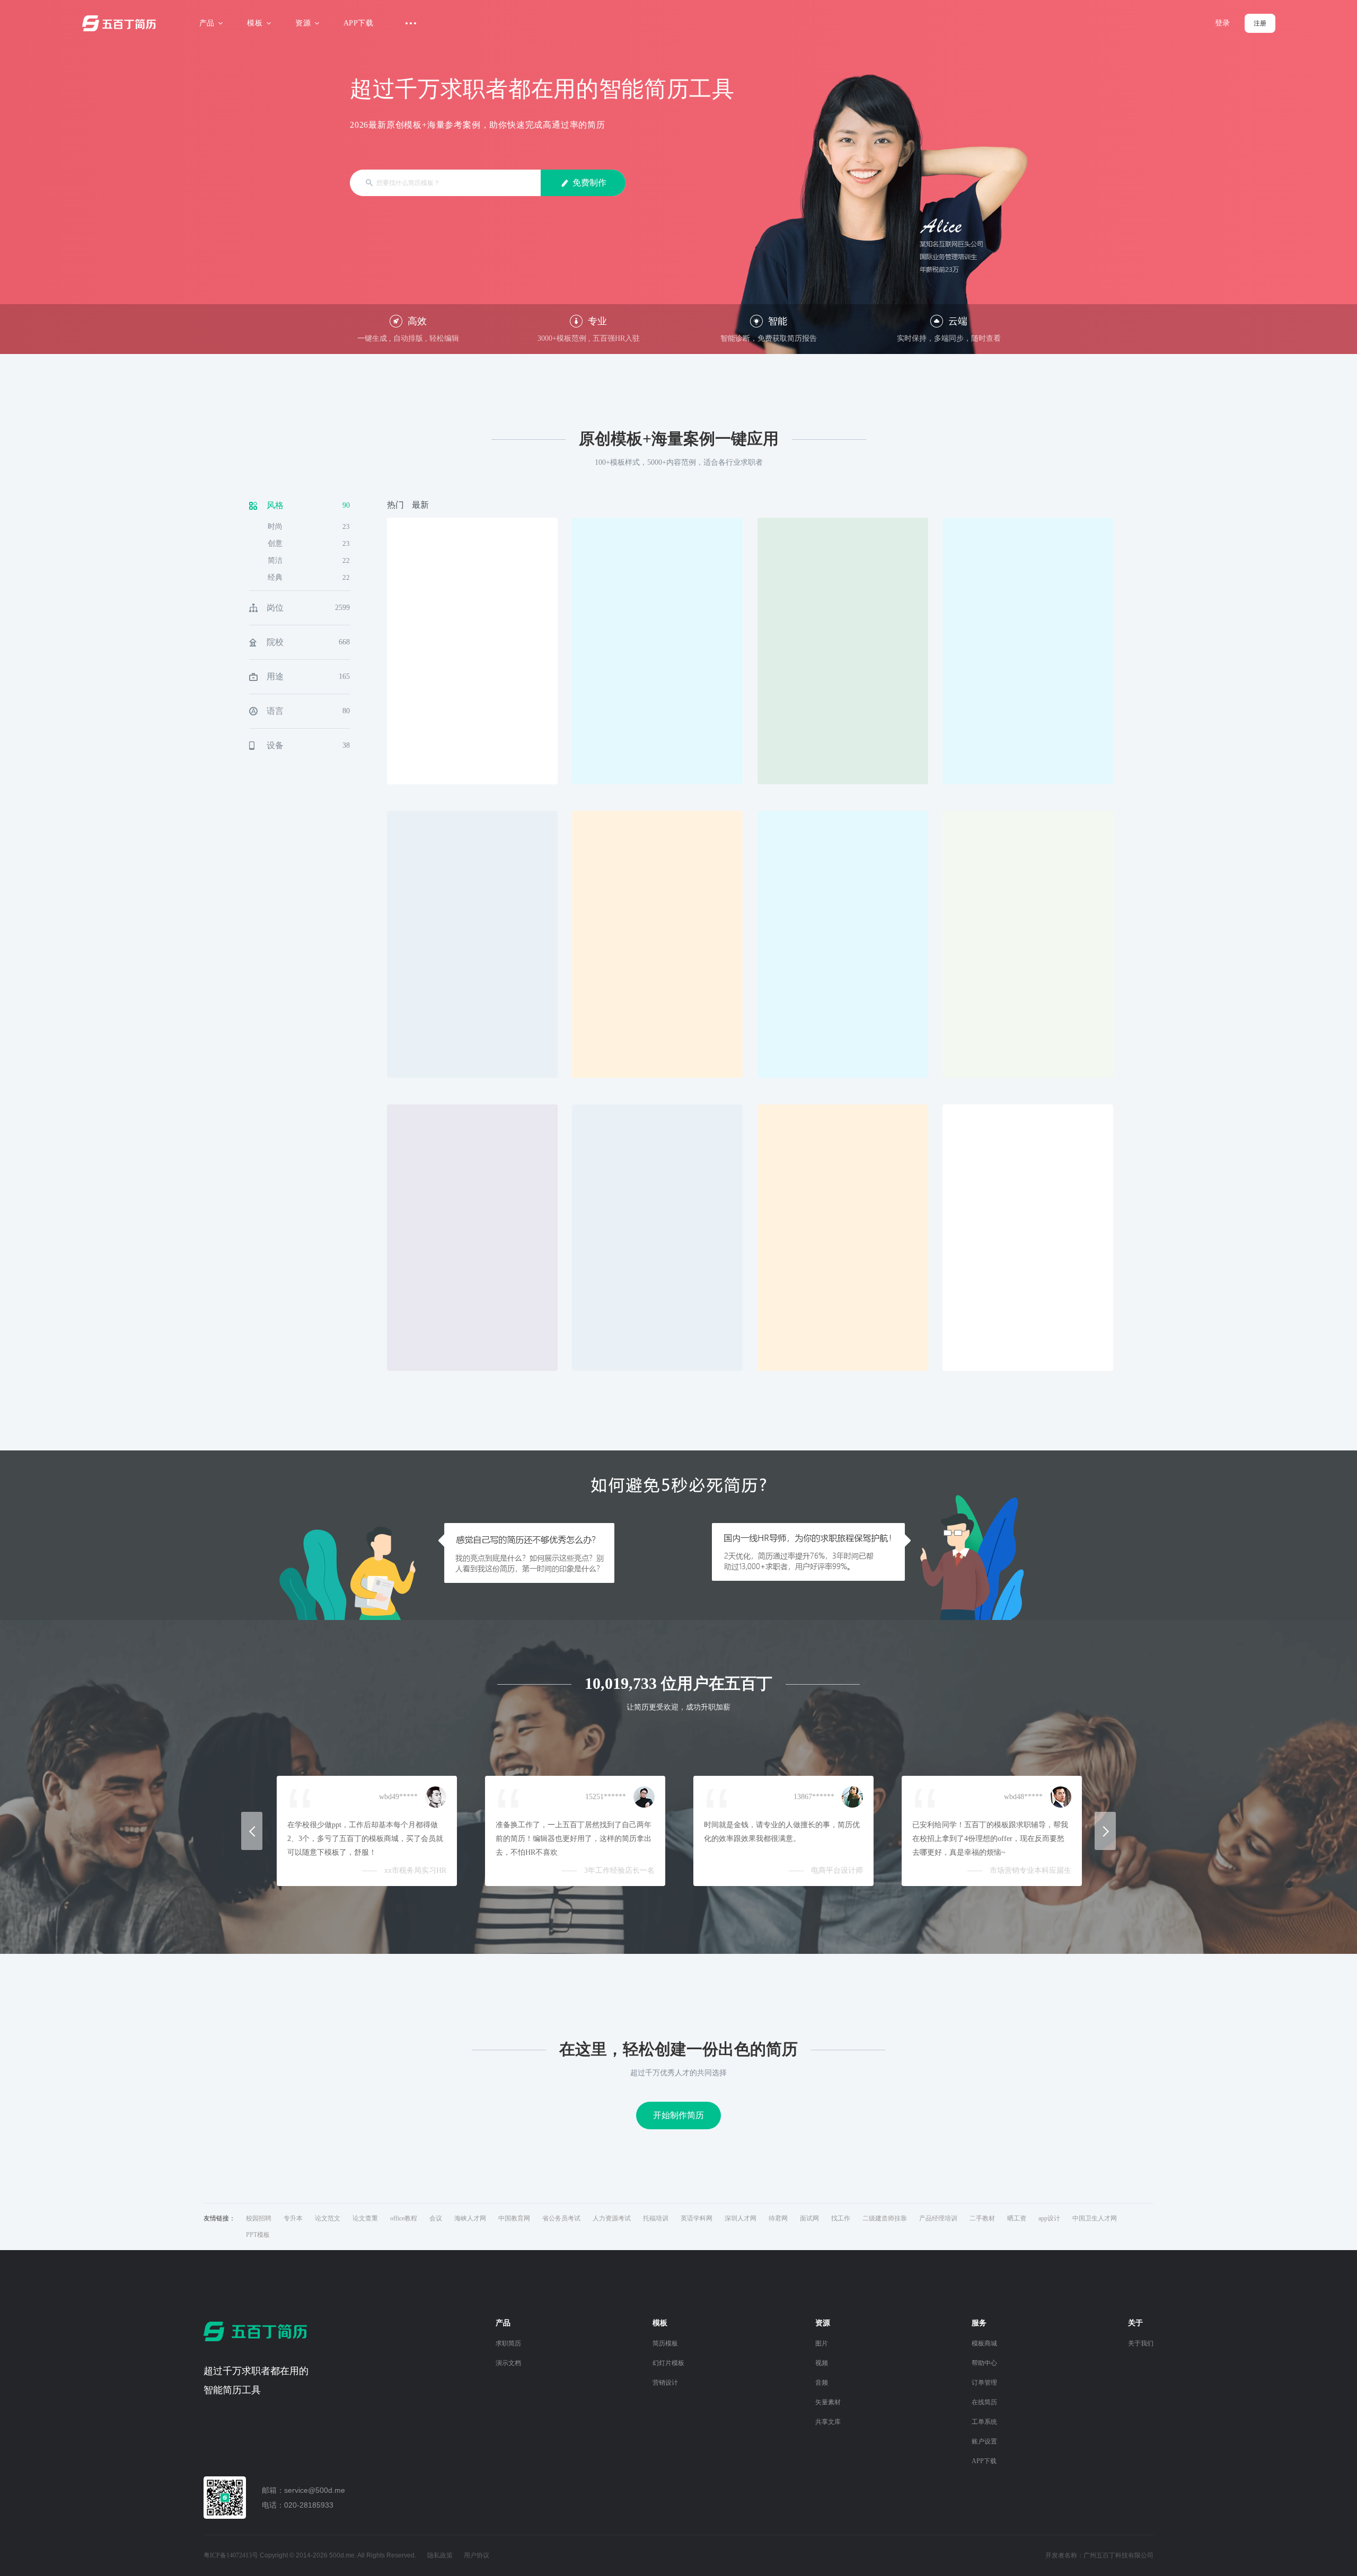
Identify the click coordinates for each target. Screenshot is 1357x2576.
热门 (395, 505)
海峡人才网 (470, 2218)
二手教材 (982, 2218)
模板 (255, 23)
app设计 (1049, 2218)
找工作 (841, 2218)
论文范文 (328, 2218)
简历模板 (665, 2343)
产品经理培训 (938, 2218)
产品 (207, 23)
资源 (303, 23)
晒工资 (1017, 2218)
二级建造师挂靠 (885, 2218)
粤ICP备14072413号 (231, 2555)
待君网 (778, 2218)
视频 (822, 2363)
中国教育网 (514, 2218)
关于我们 (1141, 2343)
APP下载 (358, 23)
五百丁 (121, 23)
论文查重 (365, 2218)
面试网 (809, 2218)
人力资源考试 (612, 2218)
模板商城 (984, 2343)
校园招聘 (259, 2218)
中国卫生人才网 (1095, 2218)
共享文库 (828, 2422)
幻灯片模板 (668, 2363)
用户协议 (477, 2555)
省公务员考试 (561, 2218)
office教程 (404, 2218)
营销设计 (665, 2383)
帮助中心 (984, 2363)
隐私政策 (440, 2555)
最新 (420, 505)
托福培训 (656, 2218)
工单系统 (984, 2422)
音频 (822, 2383)
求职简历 (508, 2343)
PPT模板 (258, 2235)
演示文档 (508, 2363)
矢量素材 (828, 2402)
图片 (822, 2343)
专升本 (293, 2218)
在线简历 (984, 2402)
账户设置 (984, 2441)
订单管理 (984, 2383)
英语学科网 (697, 2218)
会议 (436, 2218)
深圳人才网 (741, 2218)
